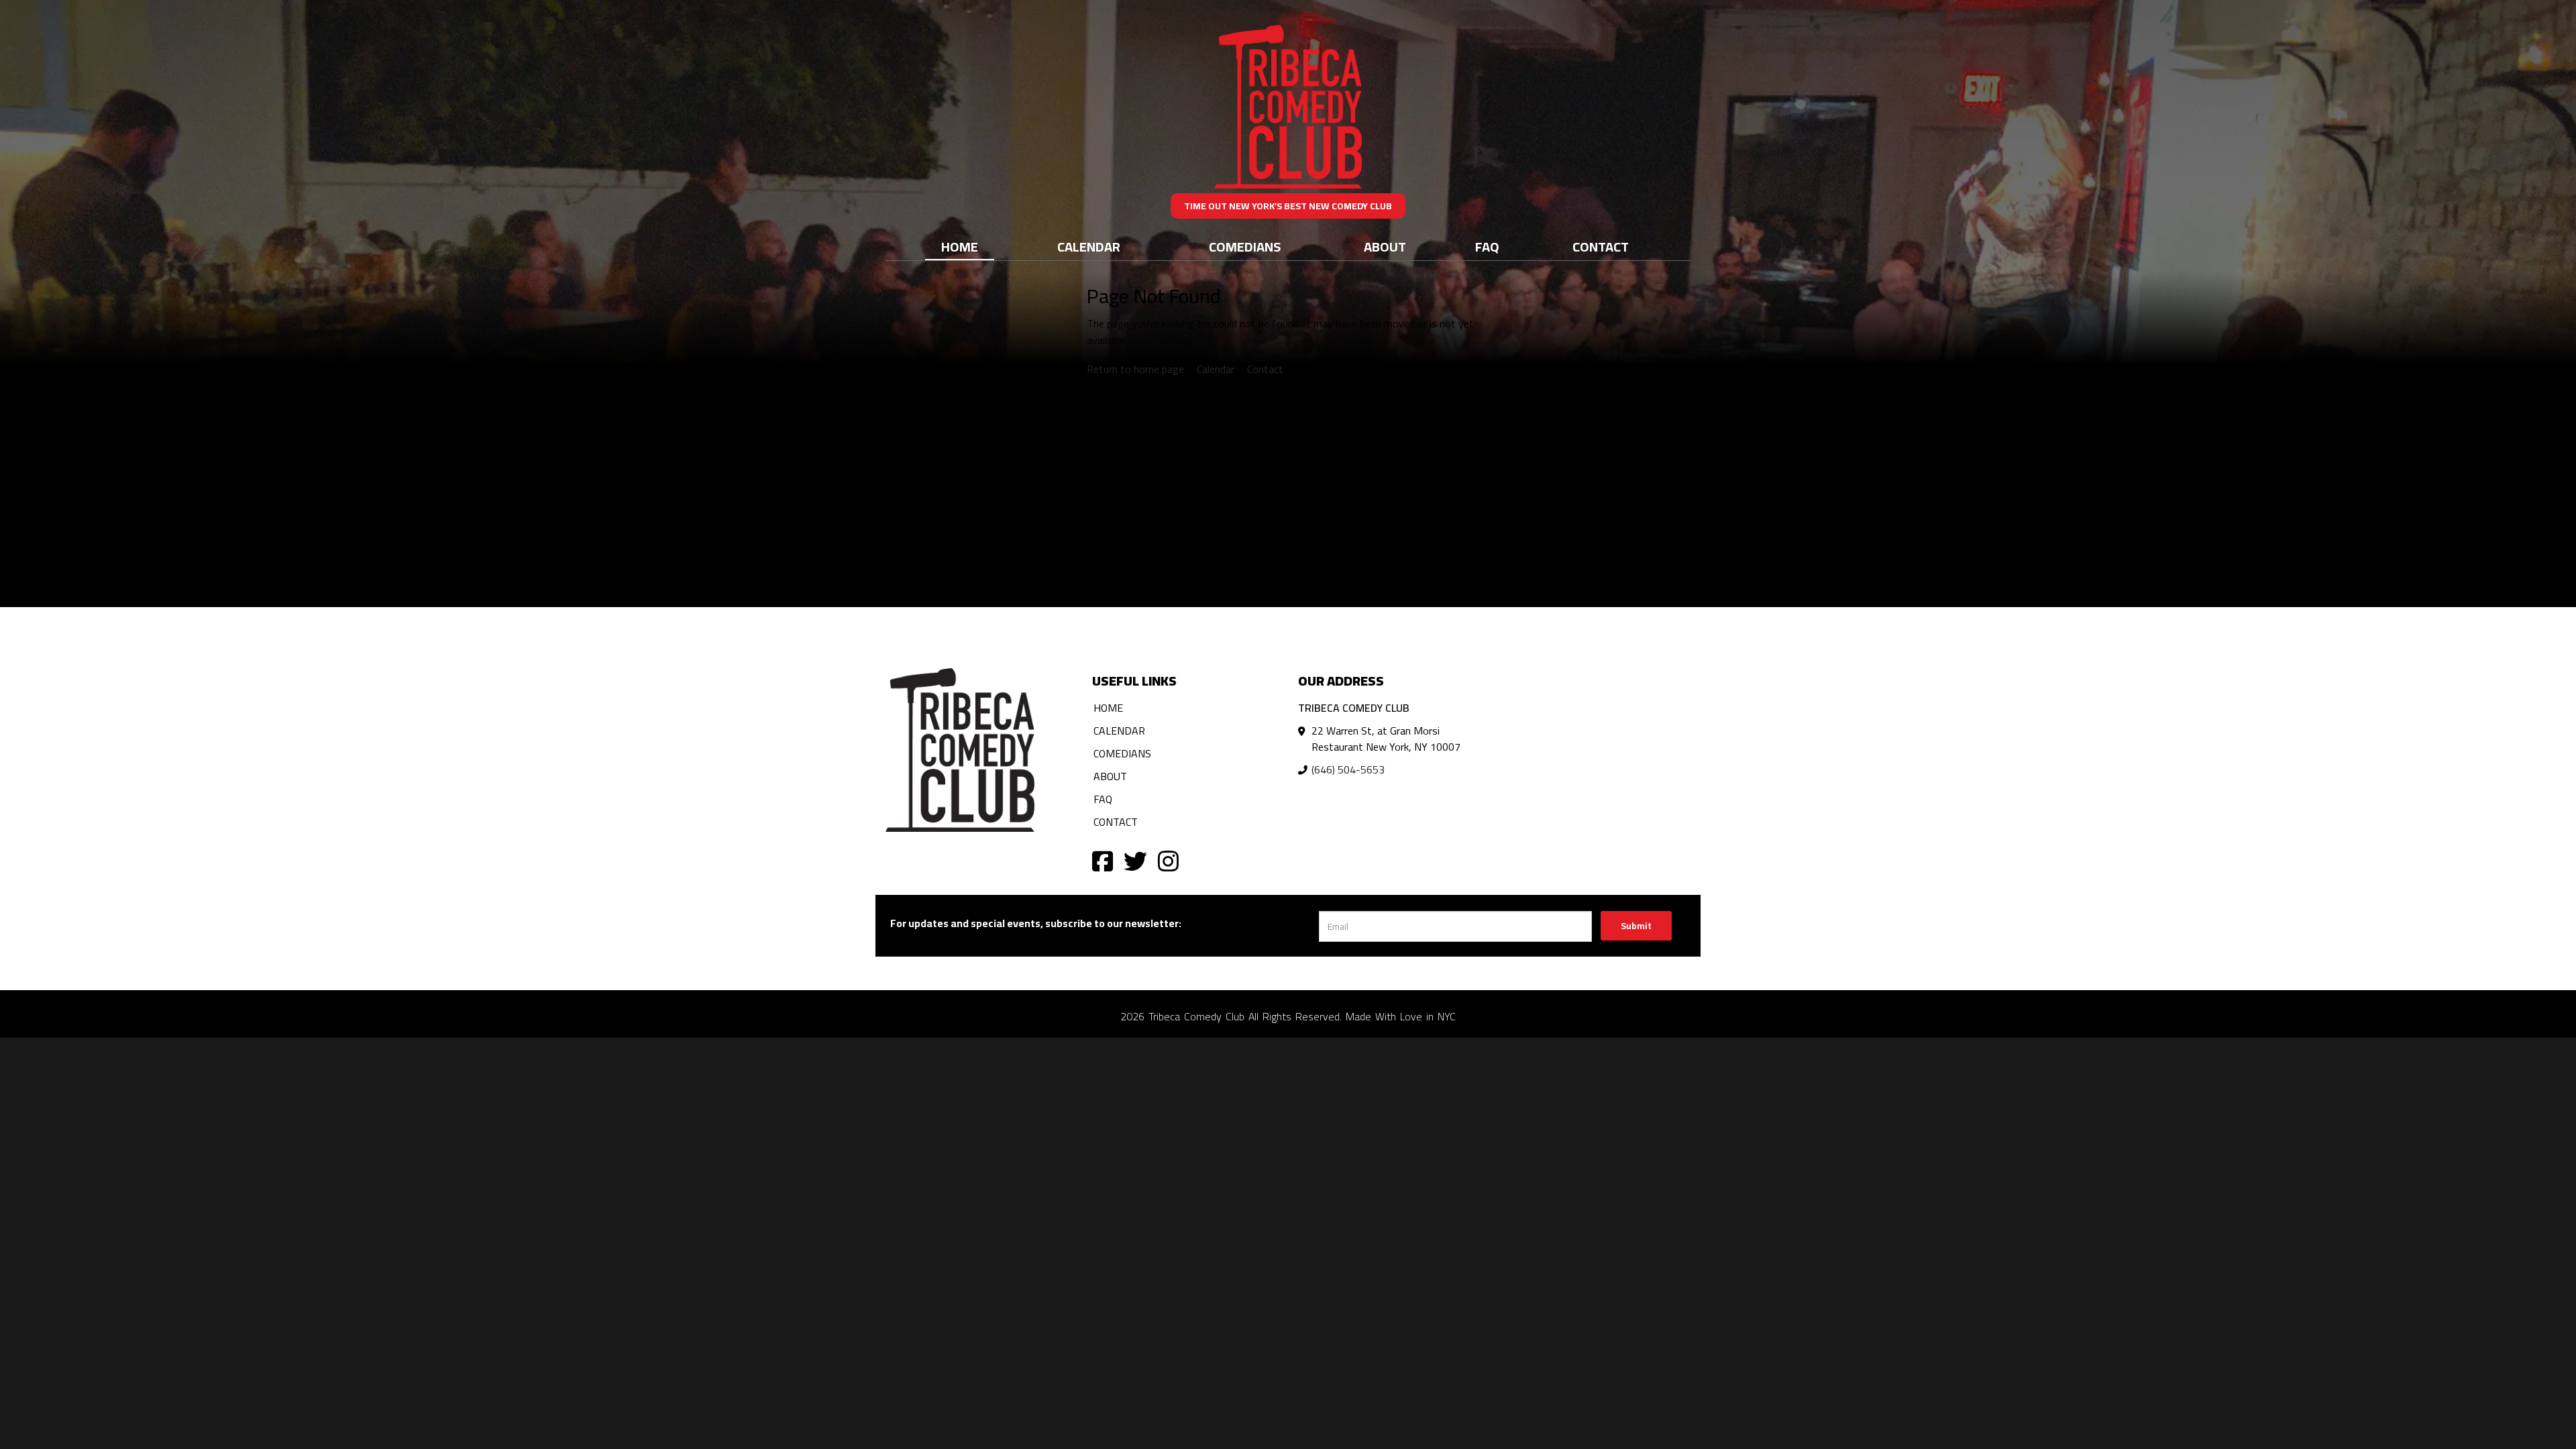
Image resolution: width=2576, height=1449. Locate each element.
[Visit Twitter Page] (1135, 860)
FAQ (1487, 247)
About (1385, 247)
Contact (1601, 247)
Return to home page (1135, 369)
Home (960, 247)
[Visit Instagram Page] (1168, 860)
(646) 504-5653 (1348, 769)
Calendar (1089, 247)
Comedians (1245, 247)
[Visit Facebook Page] (1103, 860)
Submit (1636, 926)
